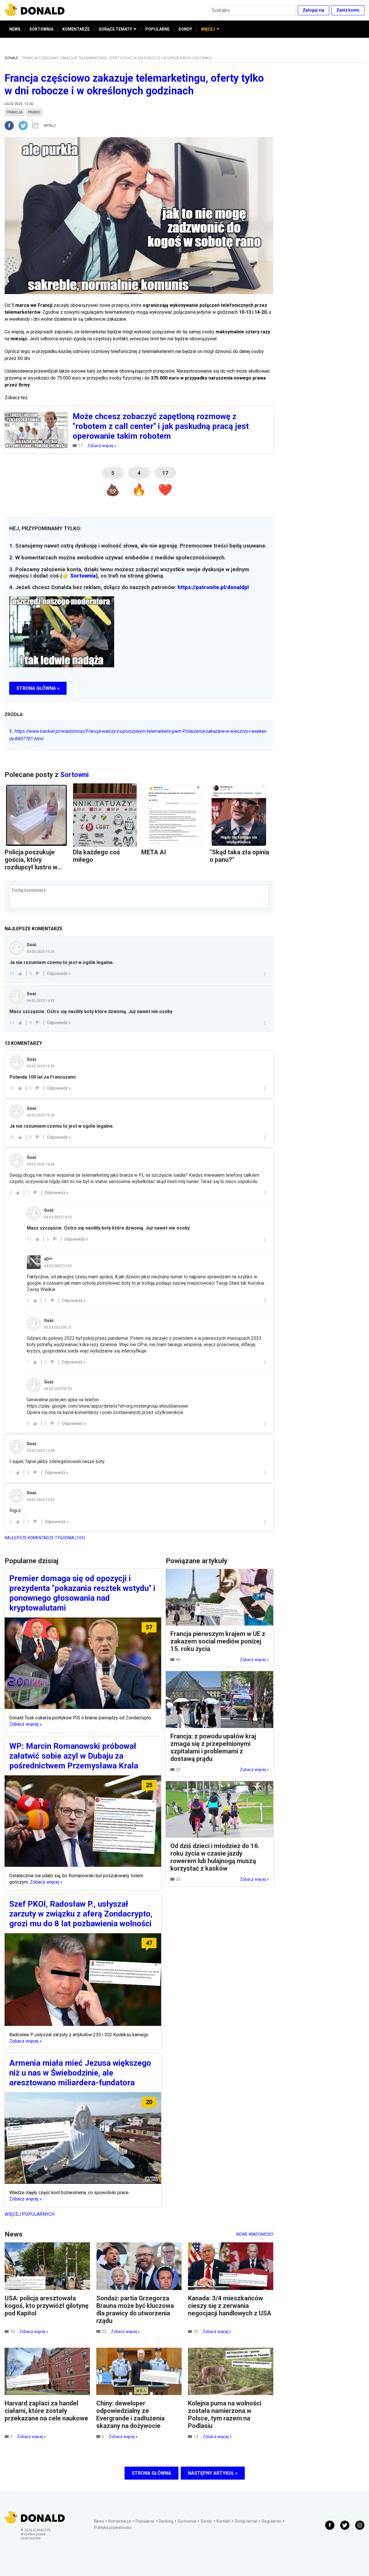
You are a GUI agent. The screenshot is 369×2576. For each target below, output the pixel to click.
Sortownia (83, 576)
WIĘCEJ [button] (208, 29)
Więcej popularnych (30, 2214)
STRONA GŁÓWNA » (38, 688)
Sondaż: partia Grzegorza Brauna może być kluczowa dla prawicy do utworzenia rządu (135, 2309)
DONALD (11, 58)
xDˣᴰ (48, 1259)
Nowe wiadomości (255, 2234)
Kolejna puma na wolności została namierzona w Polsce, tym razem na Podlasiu (225, 2415)
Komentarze (120, 2521)
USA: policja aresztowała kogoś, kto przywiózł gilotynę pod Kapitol (47, 2306)
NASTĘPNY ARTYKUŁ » (213, 2473)
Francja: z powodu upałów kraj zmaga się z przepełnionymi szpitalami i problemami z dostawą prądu (213, 1747)
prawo (34, 112)
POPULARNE (157, 29)
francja (15, 112)
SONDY (185, 29)
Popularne (145, 2521)
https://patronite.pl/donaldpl (213, 587)
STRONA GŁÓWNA (151, 2473)
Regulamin (272, 2521)
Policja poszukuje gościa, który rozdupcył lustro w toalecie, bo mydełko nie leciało (35, 867)
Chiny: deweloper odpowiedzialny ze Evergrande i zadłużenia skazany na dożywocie (130, 2415)
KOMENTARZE (76, 29)
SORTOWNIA (41, 29)
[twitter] (25, 126)
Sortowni (75, 775)
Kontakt (224, 2521)
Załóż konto (348, 10)
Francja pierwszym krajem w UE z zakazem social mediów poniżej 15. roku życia (218, 1641)
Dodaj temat (246, 2521)
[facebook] (12, 126)
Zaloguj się (314, 10)
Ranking (166, 2521)
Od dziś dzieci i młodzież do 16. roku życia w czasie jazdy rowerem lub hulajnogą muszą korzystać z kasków (215, 1857)
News (99, 2521)
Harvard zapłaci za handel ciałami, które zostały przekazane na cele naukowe (46, 2411)
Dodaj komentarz (29, 890)
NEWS (15, 29)
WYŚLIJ (50, 126)
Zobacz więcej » (102, 446)
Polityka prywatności (113, 2528)
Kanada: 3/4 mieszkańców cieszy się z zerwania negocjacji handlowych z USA (230, 2306)
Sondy (206, 2521)
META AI (154, 852)
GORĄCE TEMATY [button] (115, 29)
